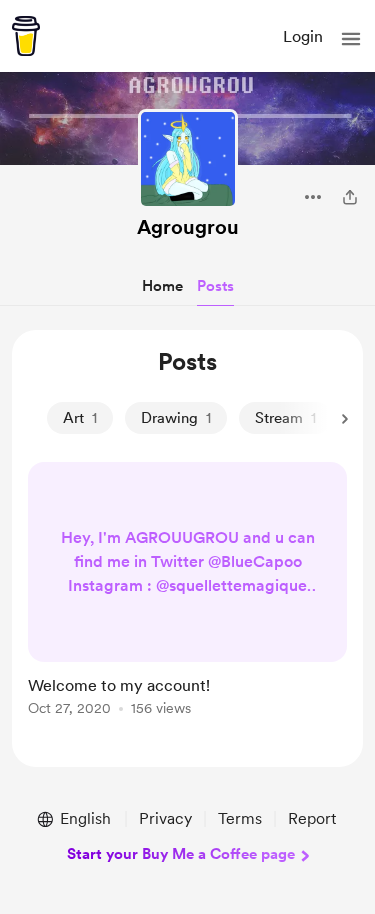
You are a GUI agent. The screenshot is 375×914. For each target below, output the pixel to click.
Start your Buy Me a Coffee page (181, 854)
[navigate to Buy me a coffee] (26, 36)
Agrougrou (188, 227)
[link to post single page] (187, 592)
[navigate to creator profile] (188, 159)
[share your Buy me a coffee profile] (350, 197)
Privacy (165, 818)
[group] (187, 600)
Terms (240, 818)
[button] (351, 39)
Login (303, 36)
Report (312, 818)
